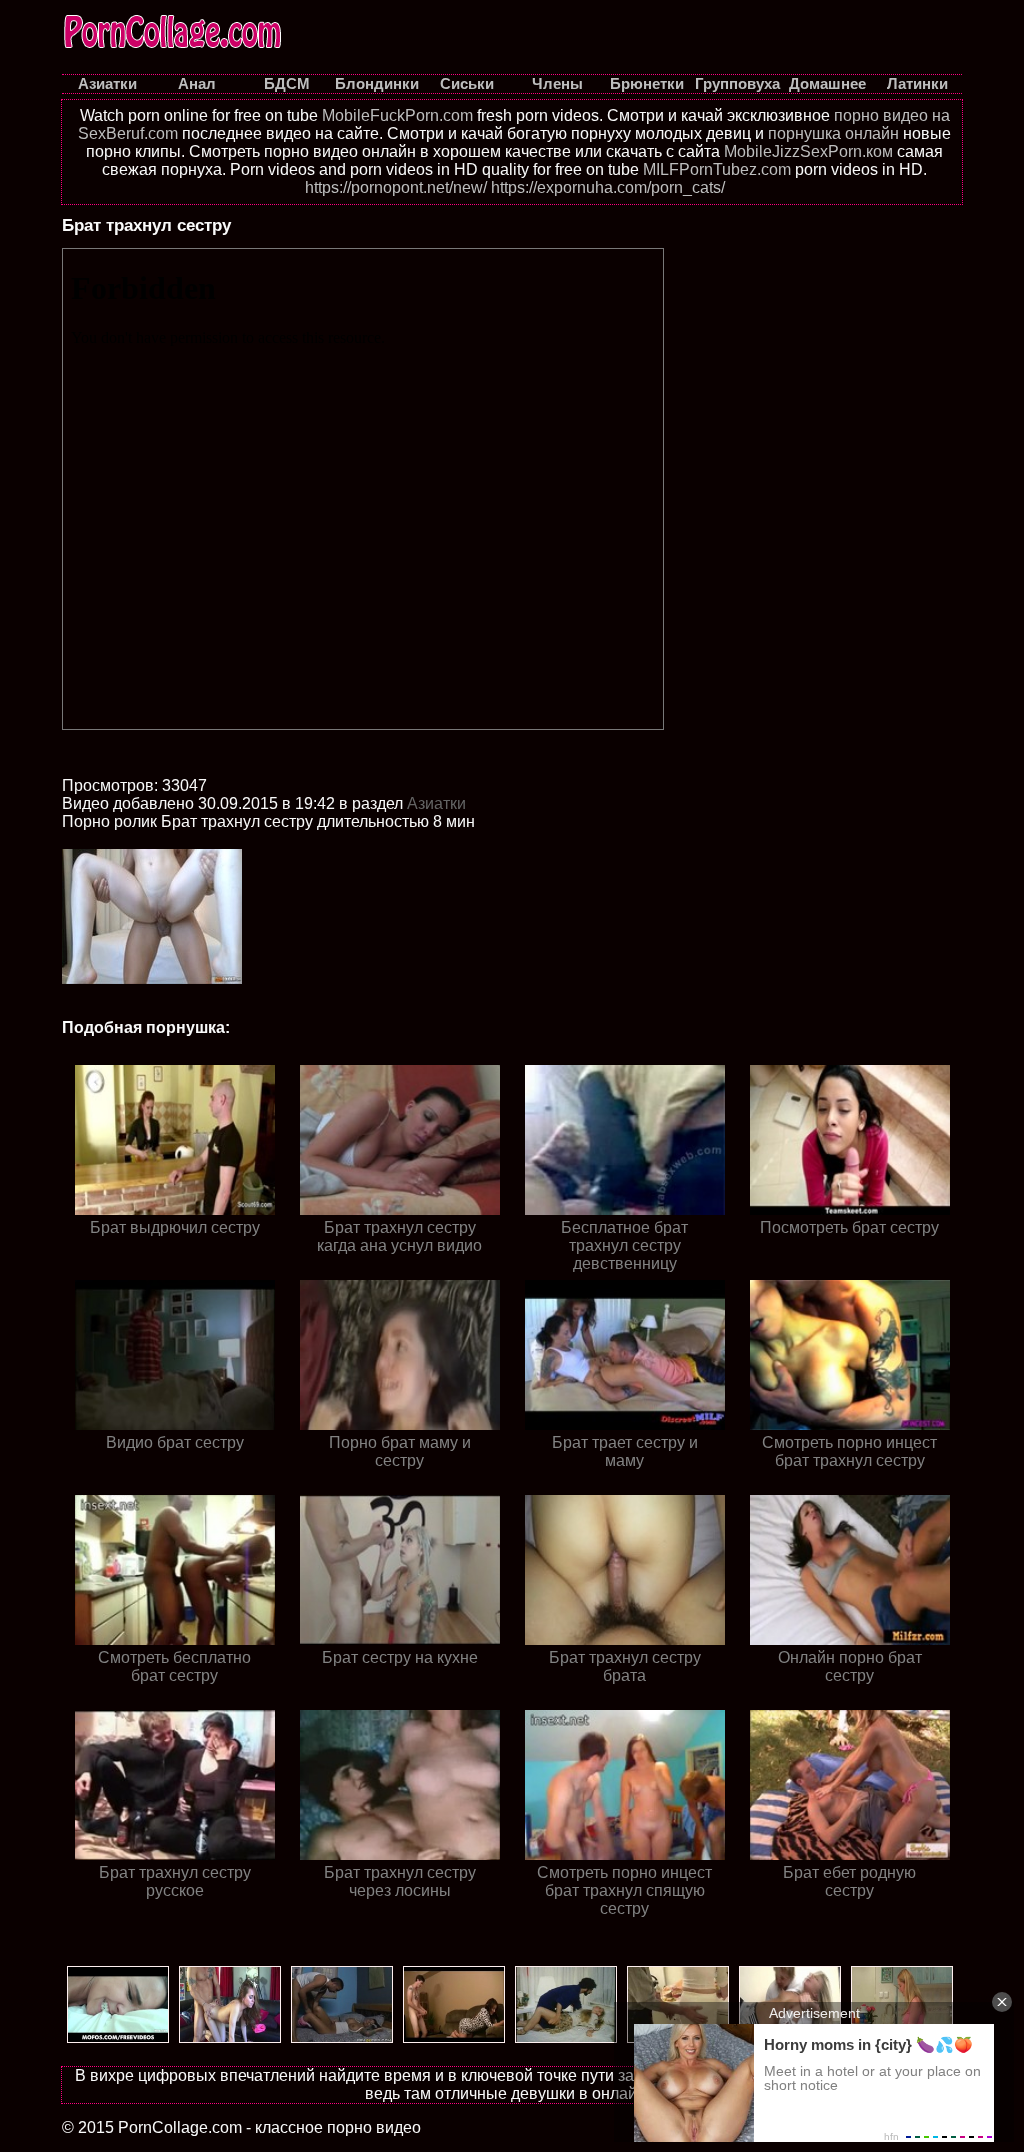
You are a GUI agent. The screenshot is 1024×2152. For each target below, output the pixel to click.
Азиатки (436, 803)
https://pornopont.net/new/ (396, 187)
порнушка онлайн (833, 133)
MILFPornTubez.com (717, 169)
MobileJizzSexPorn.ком (808, 151)
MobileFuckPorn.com (397, 115)
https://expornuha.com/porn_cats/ (608, 187)
